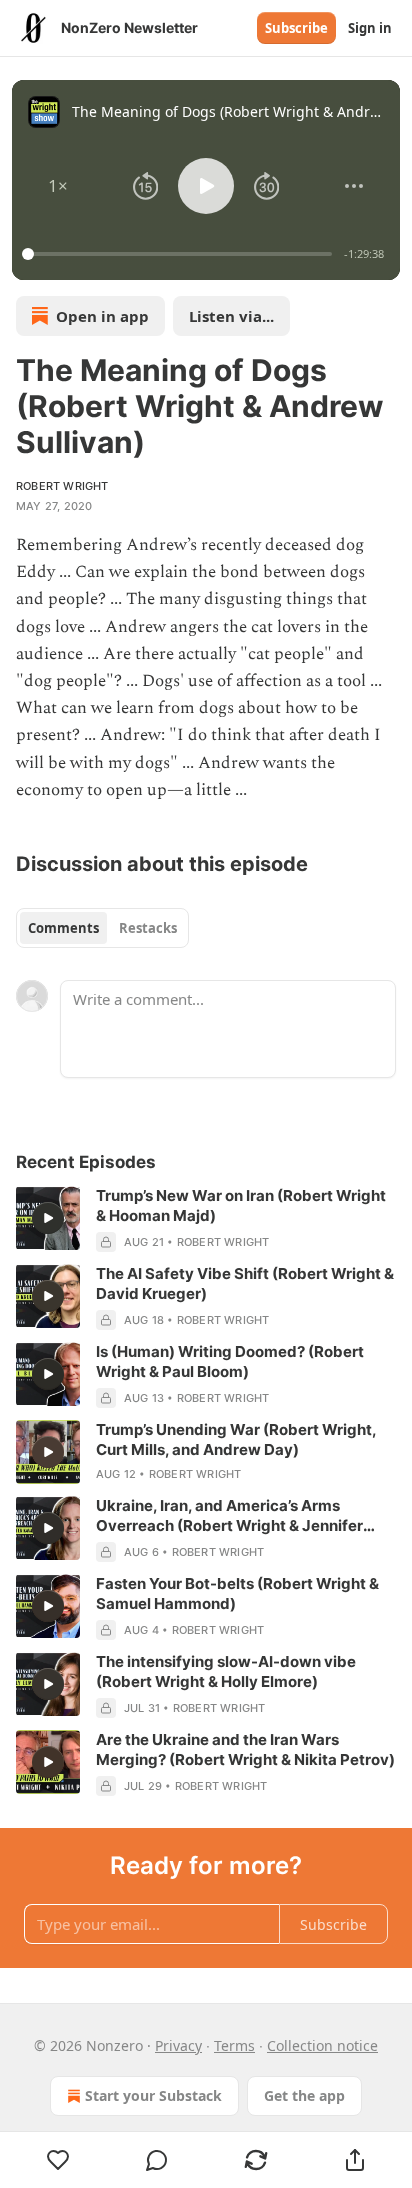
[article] (206, 1219)
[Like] (58, 2160)
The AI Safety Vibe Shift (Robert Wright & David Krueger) (245, 1283)
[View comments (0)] (157, 2160)
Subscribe (296, 28)
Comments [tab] (63, 928)
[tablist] (102, 928)
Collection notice (322, 2045)
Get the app (304, 2095)
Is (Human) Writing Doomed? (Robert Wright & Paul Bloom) (230, 1361)
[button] (58, 186)
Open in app (102, 316)
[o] (48, 1218)
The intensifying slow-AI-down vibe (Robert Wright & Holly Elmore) (226, 1671)
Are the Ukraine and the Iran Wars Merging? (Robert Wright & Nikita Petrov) (245, 1749)
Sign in (370, 28)
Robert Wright (62, 486)
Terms (234, 2045)
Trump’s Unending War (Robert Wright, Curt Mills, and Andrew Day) (236, 1439)
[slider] (180, 254)
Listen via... (231, 316)
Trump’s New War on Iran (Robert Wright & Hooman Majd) (241, 1205)
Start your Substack (153, 2095)
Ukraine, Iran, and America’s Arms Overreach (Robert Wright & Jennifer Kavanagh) (229, 1516)
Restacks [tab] (148, 928)
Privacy (178, 2045)
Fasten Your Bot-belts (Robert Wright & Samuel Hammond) (237, 1593)
